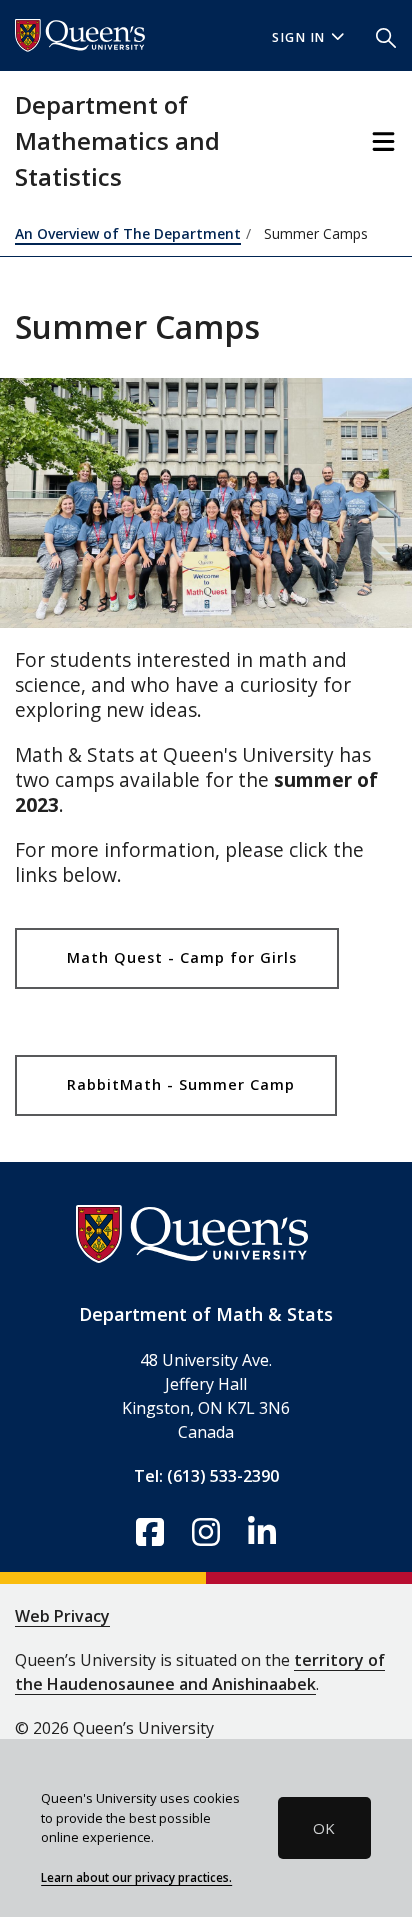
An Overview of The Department (128, 233)
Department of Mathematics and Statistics (117, 140)
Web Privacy (62, 1616)
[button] (386, 36)
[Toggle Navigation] (383, 141)
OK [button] (324, 1828)
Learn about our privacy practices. (136, 1877)
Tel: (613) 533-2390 (206, 1476)
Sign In (299, 37)
